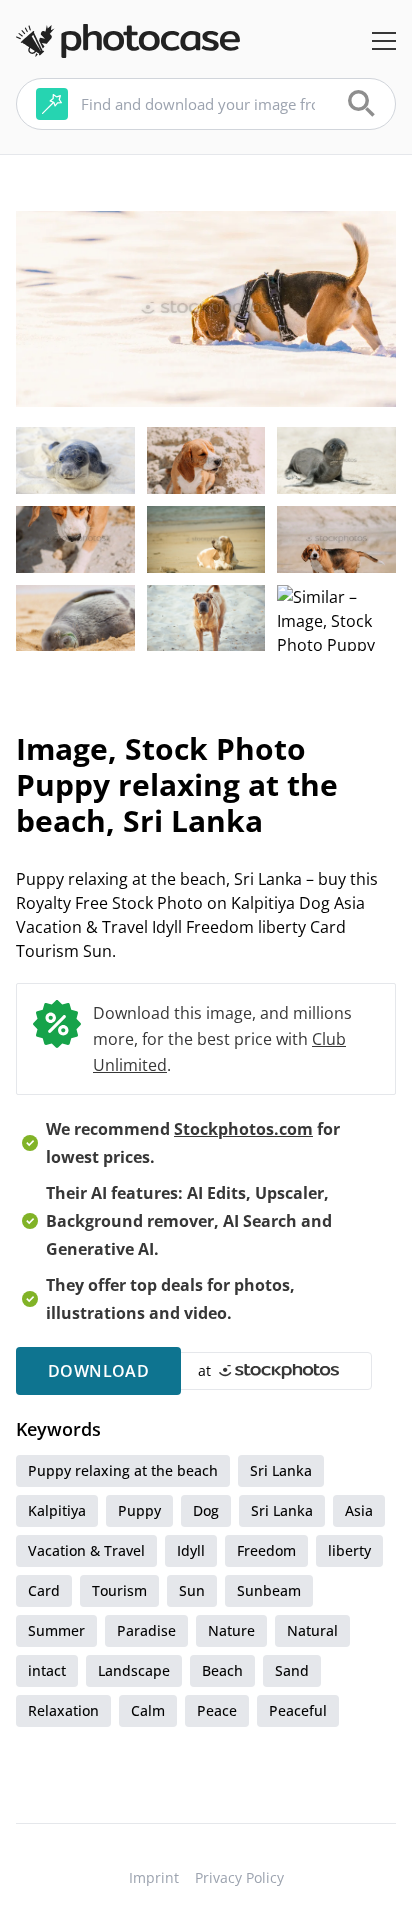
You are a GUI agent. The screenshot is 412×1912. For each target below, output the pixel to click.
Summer (56, 1630)
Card (44, 1590)
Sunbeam (269, 1590)
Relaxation (63, 1710)
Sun (192, 1590)
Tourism (119, 1590)
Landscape (134, 1670)
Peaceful (298, 1710)
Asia (359, 1510)
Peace (217, 1710)
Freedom (266, 1550)
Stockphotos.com (243, 1129)
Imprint (154, 1877)
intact (47, 1670)
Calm (148, 1710)
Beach (222, 1670)
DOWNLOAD (98, 1371)
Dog (206, 1510)
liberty (349, 1550)
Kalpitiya (57, 1510)
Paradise (146, 1630)
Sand (292, 1670)
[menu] (384, 41)
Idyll (191, 1550)
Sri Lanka (281, 1470)
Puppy (139, 1510)
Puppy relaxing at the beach (123, 1470)
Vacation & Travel (86, 1550)
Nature (231, 1630)
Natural (312, 1630)
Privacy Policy (239, 1877)
